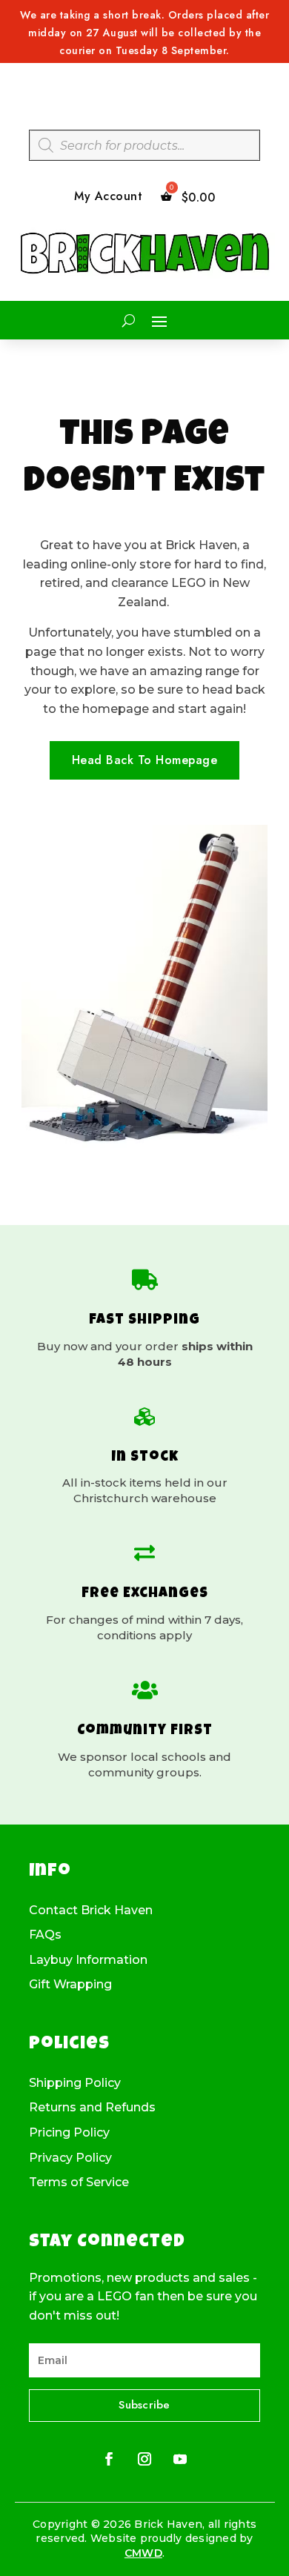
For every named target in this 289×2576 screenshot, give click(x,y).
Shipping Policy (75, 2083)
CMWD (143, 2553)
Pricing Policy (69, 2133)
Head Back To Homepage (145, 760)
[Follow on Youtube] (180, 2459)
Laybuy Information (88, 1960)
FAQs (45, 1935)
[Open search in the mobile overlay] (144, 145)
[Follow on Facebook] (109, 2459)
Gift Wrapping (70, 1985)
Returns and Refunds (92, 2108)
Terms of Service (79, 2182)
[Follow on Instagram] (144, 2459)
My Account (108, 197)
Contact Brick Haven (91, 1911)
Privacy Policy (70, 2158)
